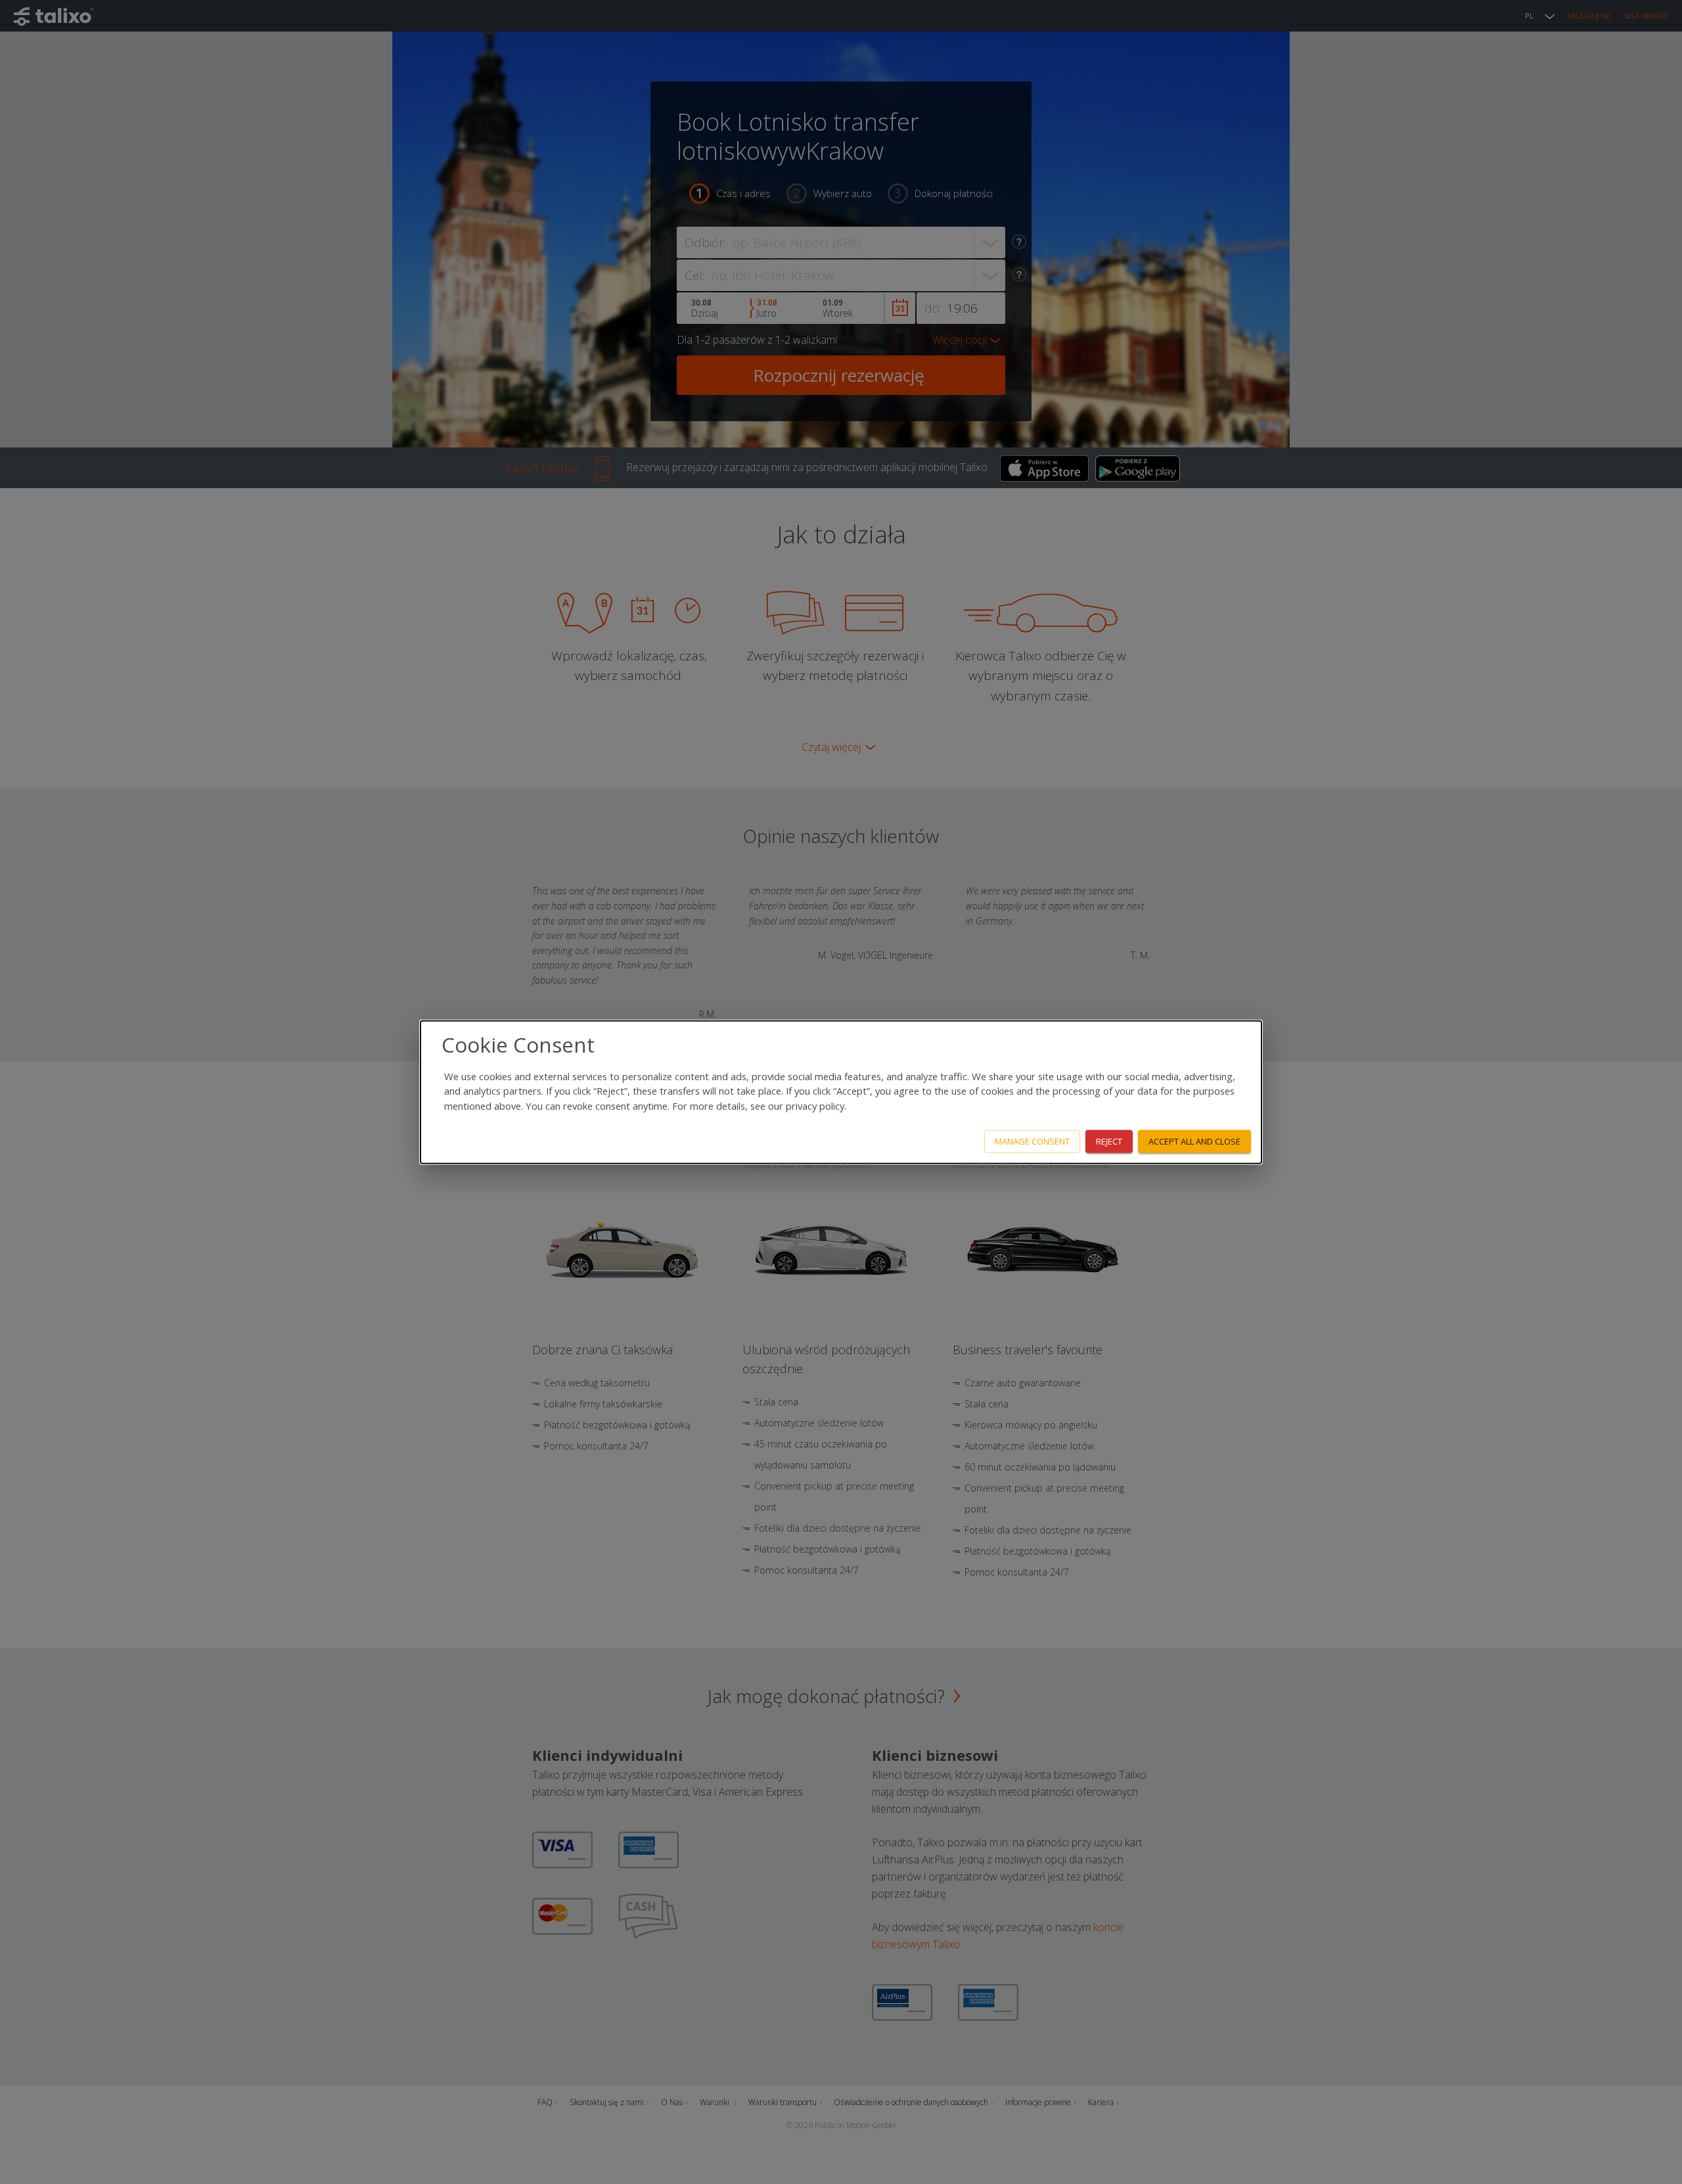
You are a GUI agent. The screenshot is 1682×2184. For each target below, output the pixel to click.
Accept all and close (1194, 1141)
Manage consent (1032, 1141)
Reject (1109, 1141)
